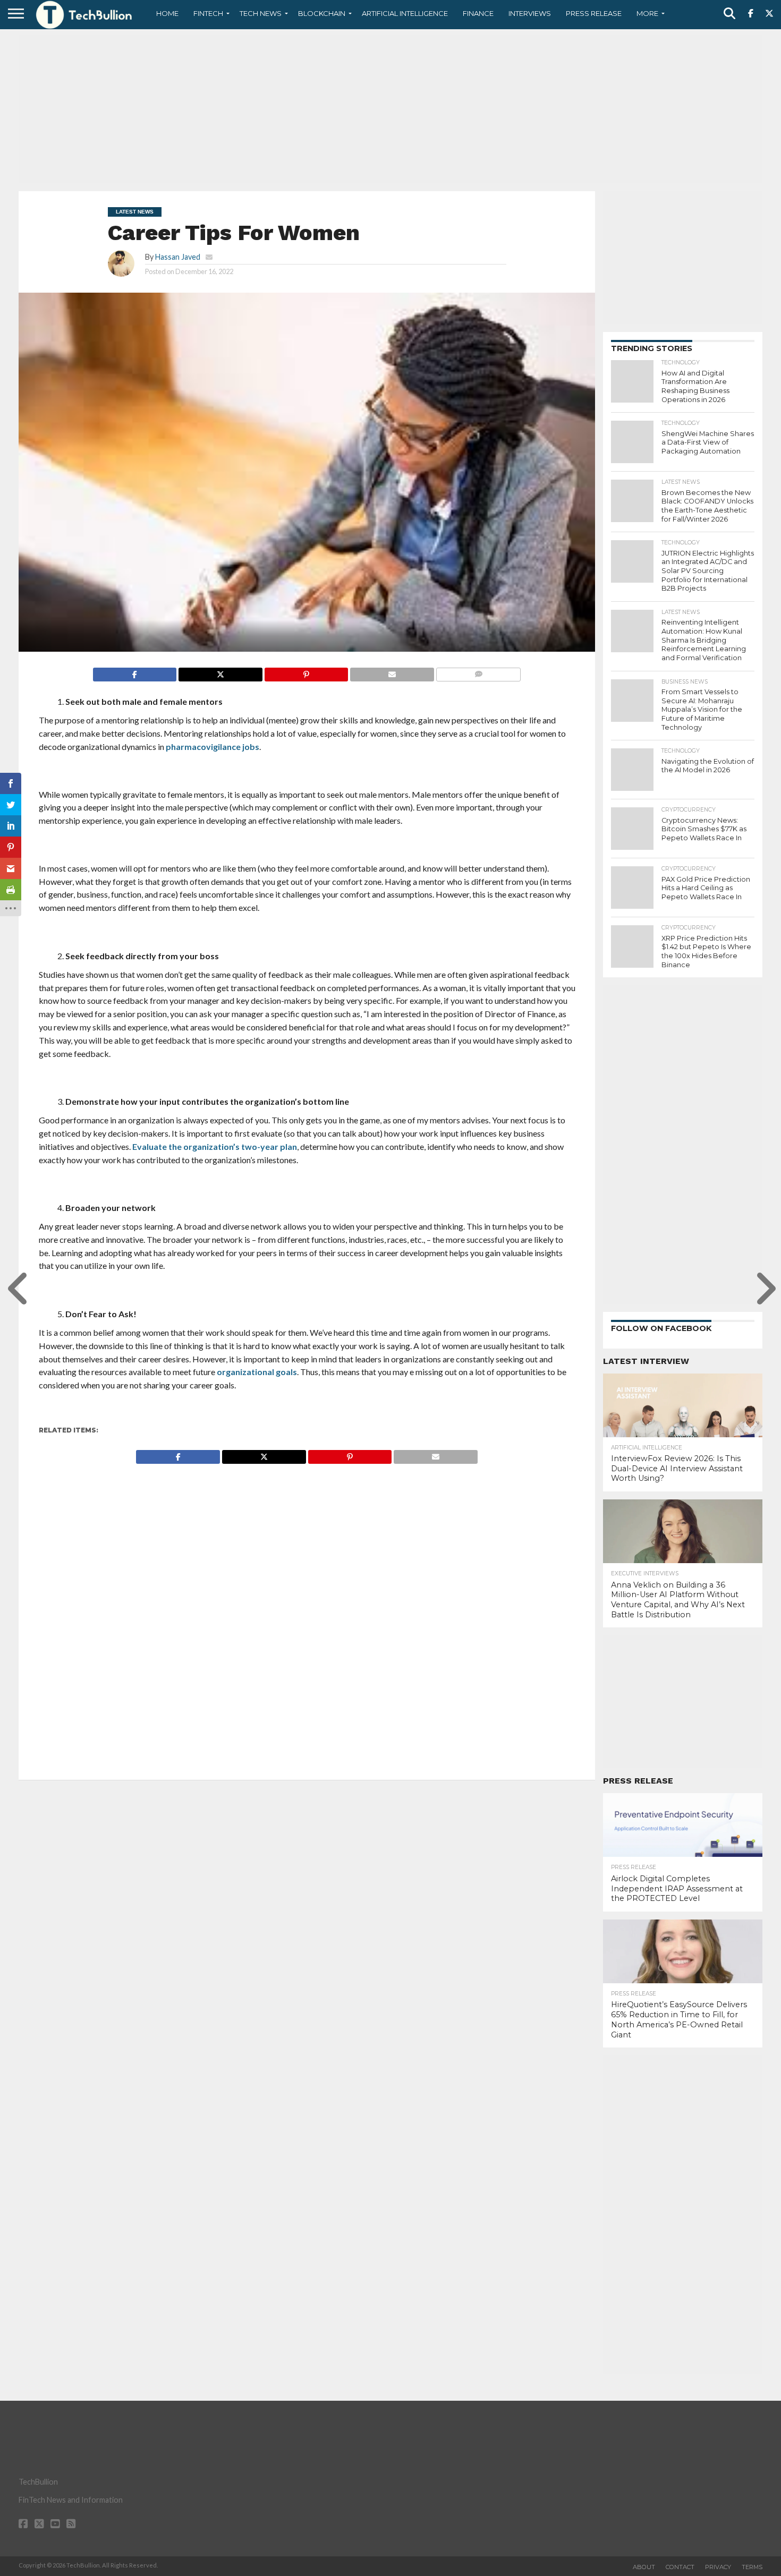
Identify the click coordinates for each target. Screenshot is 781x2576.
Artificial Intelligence (405, 13)
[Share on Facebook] (135, 672)
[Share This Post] (220, 672)
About (644, 2567)
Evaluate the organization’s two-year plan (215, 1146)
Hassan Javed (178, 257)
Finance (478, 13)
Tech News (261, 13)
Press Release (594, 13)
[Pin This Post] (306, 672)
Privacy (718, 2567)
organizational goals (257, 1372)
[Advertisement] (390, 109)
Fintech (208, 13)
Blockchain (322, 13)
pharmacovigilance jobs (213, 747)
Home (167, 13)
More (647, 13)
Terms (752, 2567)
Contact (680, 2567)
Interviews (530, 13)
